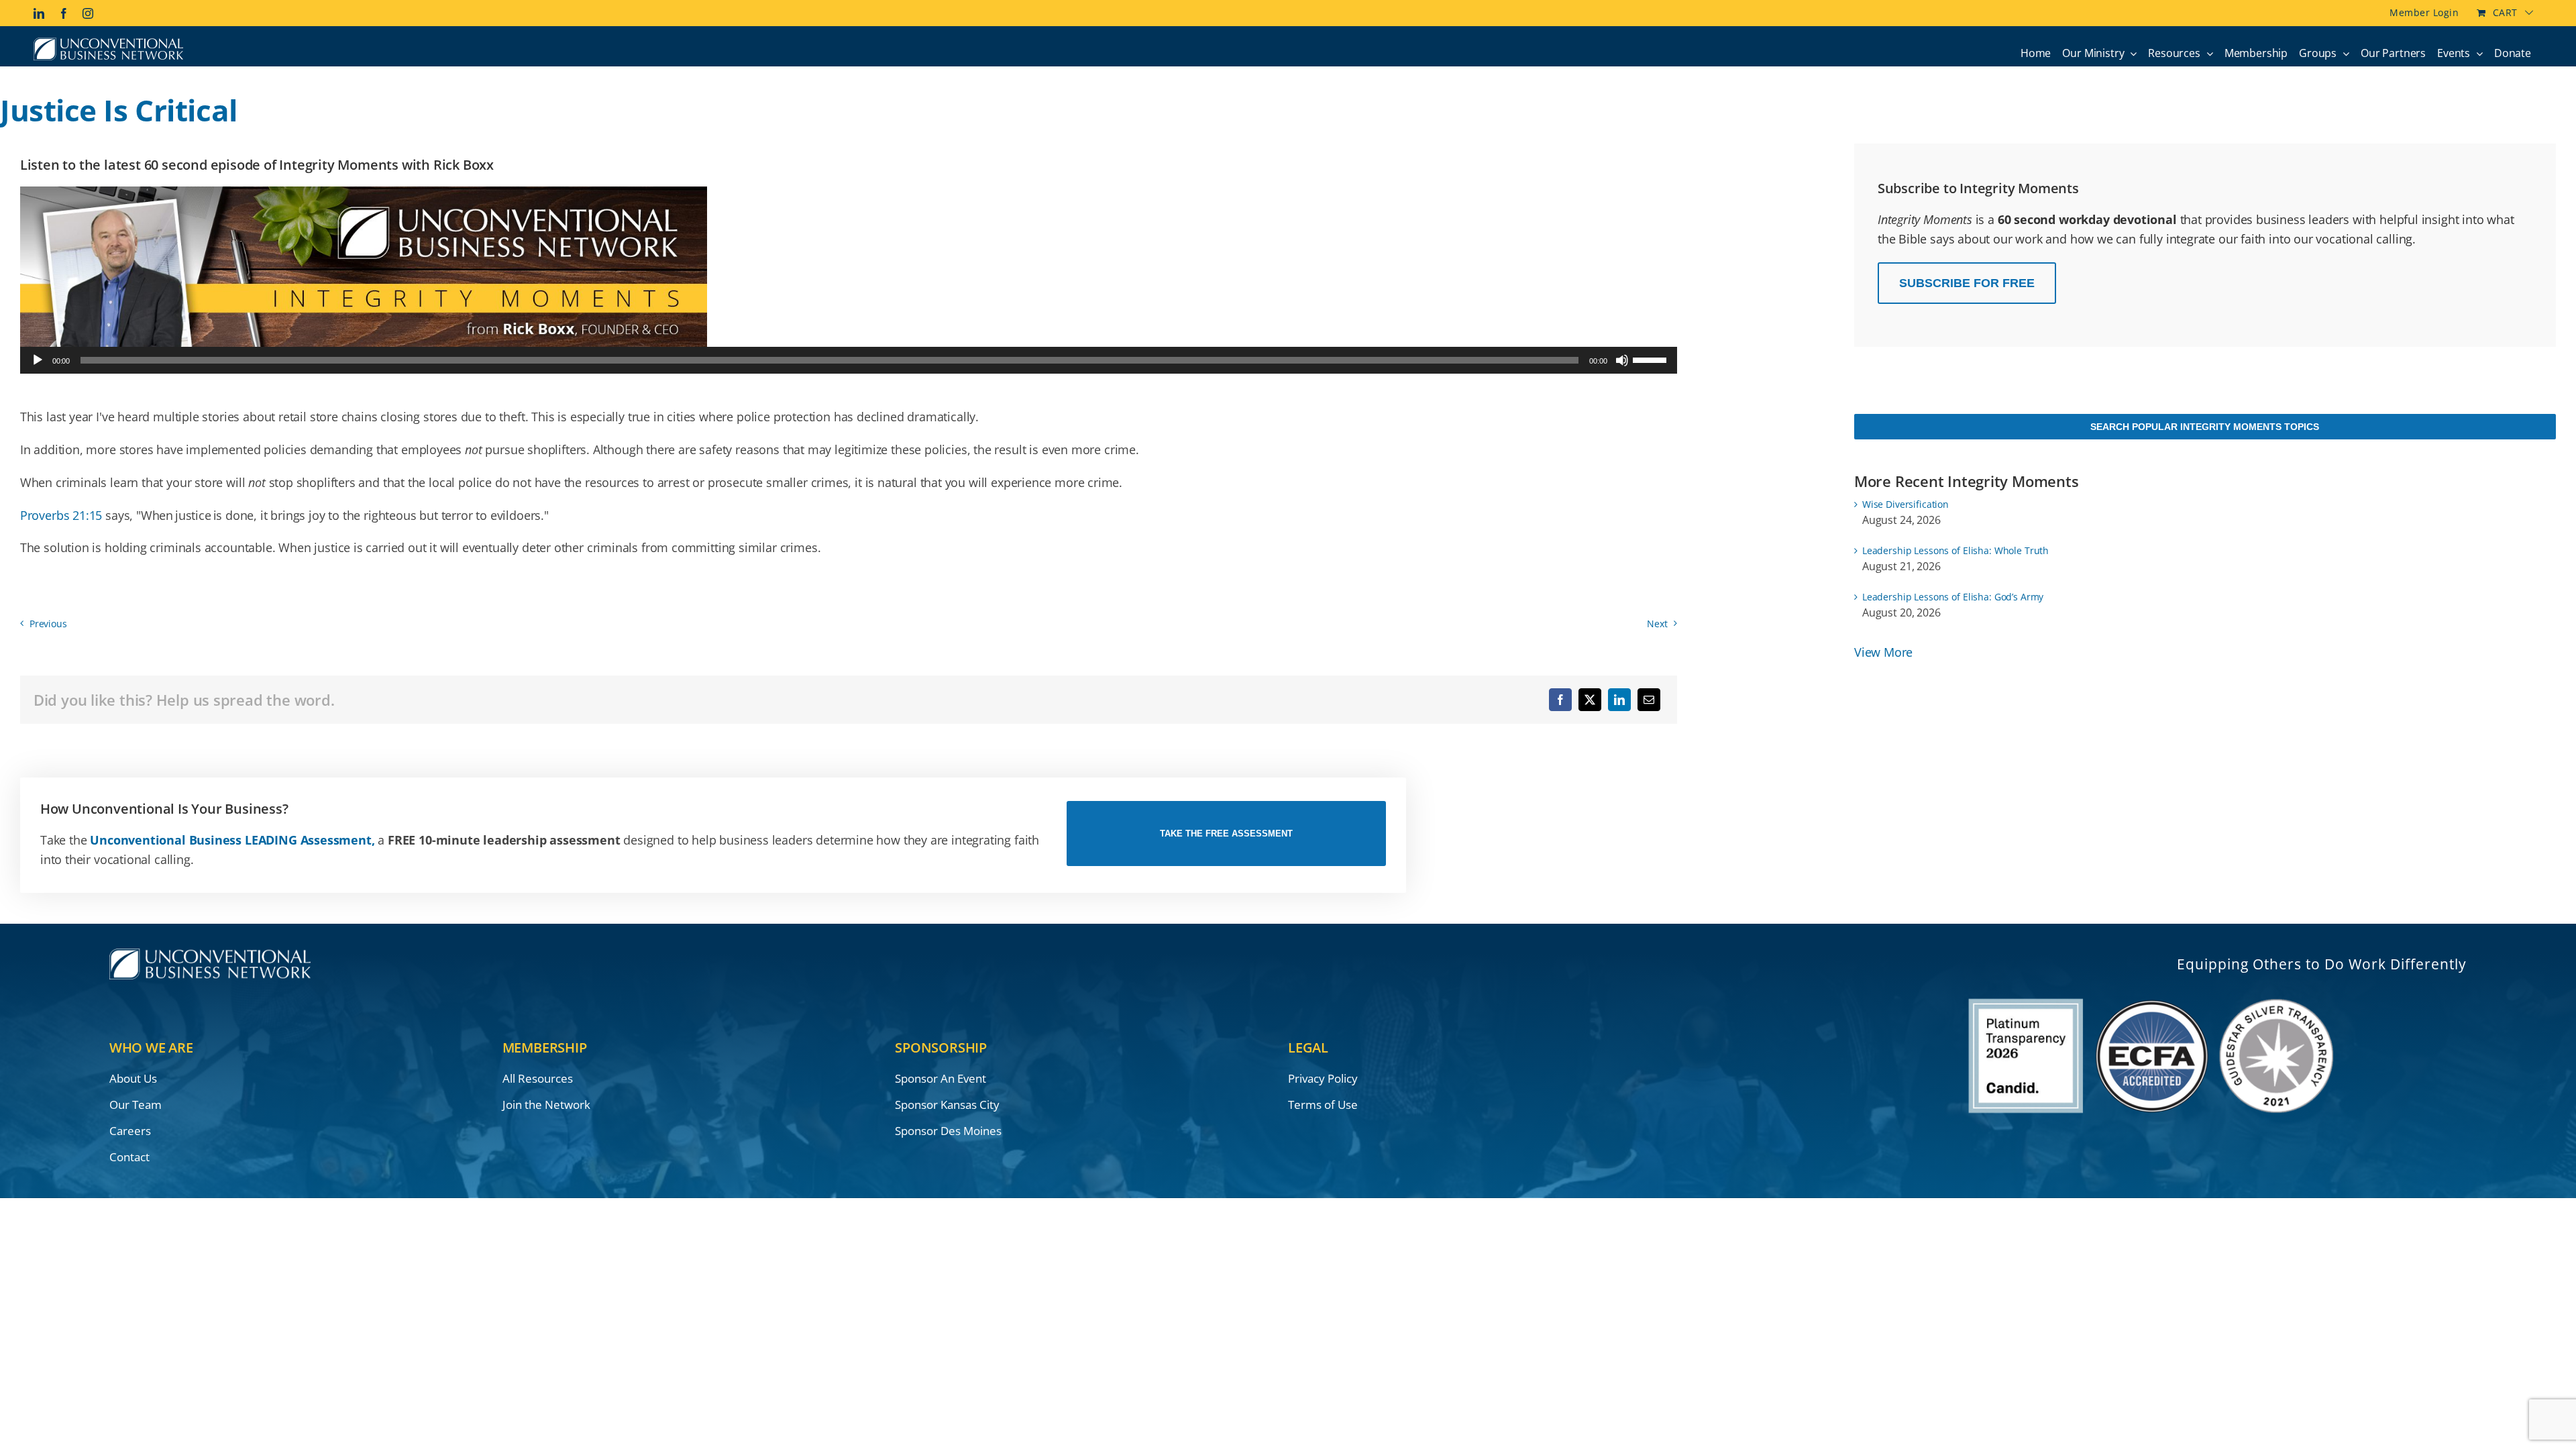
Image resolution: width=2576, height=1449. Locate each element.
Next (1657, 624)
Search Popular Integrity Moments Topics (2205, 427)
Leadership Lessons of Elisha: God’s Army (1953, 597)
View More (1883, 652)
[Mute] (1622, 360)
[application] (849, 360)
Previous (48, 624)
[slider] (1652, 359)
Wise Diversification (1906, 504)
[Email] (1649, 700)
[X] (1590, 700)
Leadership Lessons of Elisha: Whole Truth (1955, 550)
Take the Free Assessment (1226, 834)
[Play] (38, 360)
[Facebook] (1560, 700)
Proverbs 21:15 (61, 515)
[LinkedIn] (1619, 700)
